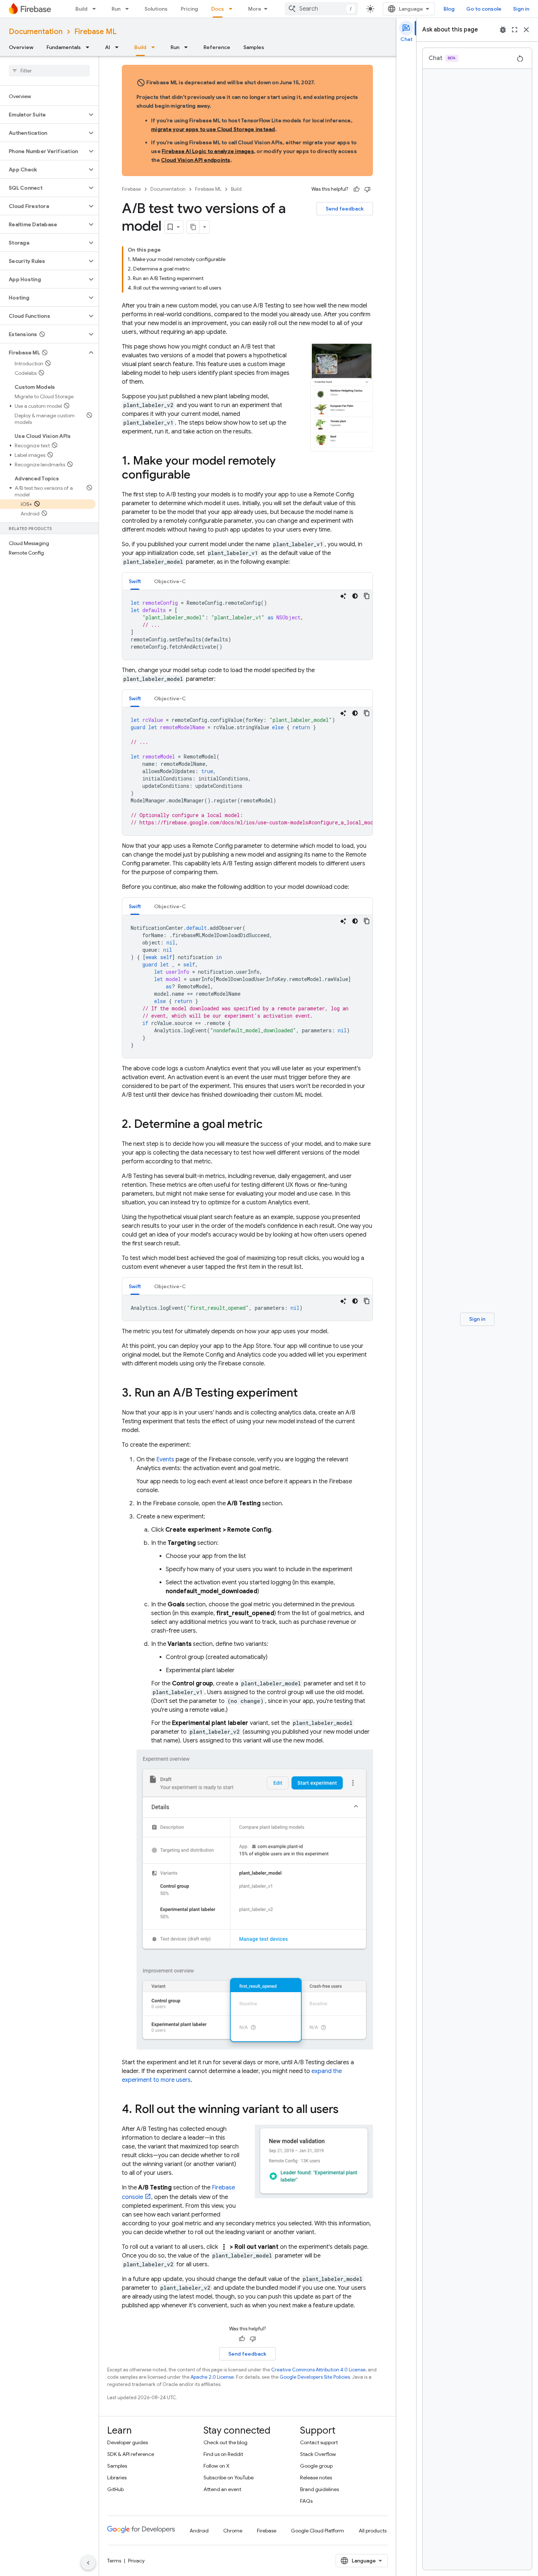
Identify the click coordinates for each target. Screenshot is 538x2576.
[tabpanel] (247, 625)
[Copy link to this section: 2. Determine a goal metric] (270, 1125)
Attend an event (222, 2489)
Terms (114, 2561)
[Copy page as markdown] (193, 227)
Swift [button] (135, 581)
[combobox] (321, 9)
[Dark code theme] (355, 596)
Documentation (36, 32)
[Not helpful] (367, 189)
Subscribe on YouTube (229, 2478)
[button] (43, 115)
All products (373, 2531)
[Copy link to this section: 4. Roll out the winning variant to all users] (346, 2110)
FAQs (306, 2501)
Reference (217, 47)
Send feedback (345, 209)
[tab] (135, 581)
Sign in (521, 9)
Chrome (233, 2531)
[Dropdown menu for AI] (119, 47)
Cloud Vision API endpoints (196, 160)
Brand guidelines (320, 2489)
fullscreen (515, 30)
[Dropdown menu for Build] (96, 9)
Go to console (484, 9)
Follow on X (216, 2466)
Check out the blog (225, 2442)
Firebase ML (95, 32)
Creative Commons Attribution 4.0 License (318, 2370)
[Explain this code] (343, 596)
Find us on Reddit (223, 2454)
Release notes (316, 2478)
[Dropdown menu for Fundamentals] (90, 47)
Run (116, 9)
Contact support (319, 2442)
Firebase (131, 189)
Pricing (189, 9)
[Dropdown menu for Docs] (233, 9)
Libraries (117, 2478)
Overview (21, 47)
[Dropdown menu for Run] (129, 9)
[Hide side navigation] (88, 2563)
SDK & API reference (131, 2454)
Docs (218, 9)
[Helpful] (356, 189)
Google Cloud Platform (317, 2531)
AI (108, 47)
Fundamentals (64, 47)
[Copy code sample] (367, 596)
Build (81, 9)
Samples (254, 47)
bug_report (503, 30)
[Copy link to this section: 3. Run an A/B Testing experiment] (305, 1394)
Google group (316, 2466)
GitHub (115, 2489)
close (526, 30)
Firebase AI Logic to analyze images (208, 151)
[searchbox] (49, 71)
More (255, 9)
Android (199, 2531)
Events (165, 1460)
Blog (449, 9)
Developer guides (128, 2442)
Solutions (156, 9)
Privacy (136, 2561)
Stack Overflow (318, 2454)
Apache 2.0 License (212, 2377)
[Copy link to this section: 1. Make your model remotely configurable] (198, 476)
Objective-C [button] (170, 581)
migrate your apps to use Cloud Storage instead (213, 129)
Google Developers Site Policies (315, 2377)
